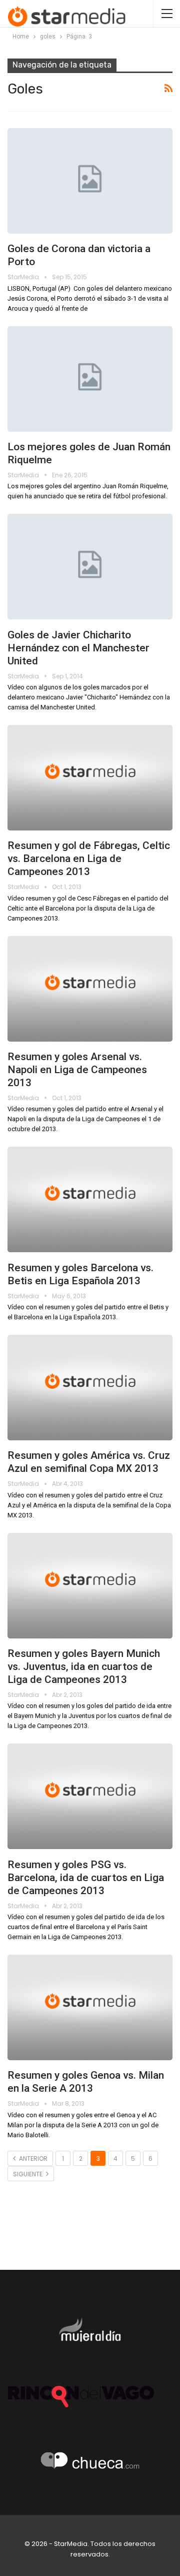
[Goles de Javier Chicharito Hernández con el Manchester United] (90, 567)
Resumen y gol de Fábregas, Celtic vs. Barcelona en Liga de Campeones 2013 (89, 858)
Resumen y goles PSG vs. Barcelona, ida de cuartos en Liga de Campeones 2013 (86, 1878)
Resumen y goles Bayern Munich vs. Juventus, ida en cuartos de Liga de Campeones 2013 (84, 1666)
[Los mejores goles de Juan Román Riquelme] (90, 379)
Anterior (32, 2159)
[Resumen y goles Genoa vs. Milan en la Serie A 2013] (90, 2007)
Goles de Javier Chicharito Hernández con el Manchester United (78, 648)
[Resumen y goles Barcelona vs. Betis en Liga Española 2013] (90, 1199)
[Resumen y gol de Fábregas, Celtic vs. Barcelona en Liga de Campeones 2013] (90, 778)
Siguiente (28, 2174)
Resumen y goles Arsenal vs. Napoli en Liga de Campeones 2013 (77, 1070)
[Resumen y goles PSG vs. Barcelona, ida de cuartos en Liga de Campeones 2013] (90, 1796)
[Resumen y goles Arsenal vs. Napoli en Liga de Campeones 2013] (90, 989)
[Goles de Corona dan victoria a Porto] (90, 181)
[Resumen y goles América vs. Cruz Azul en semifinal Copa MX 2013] (90, 1388)
